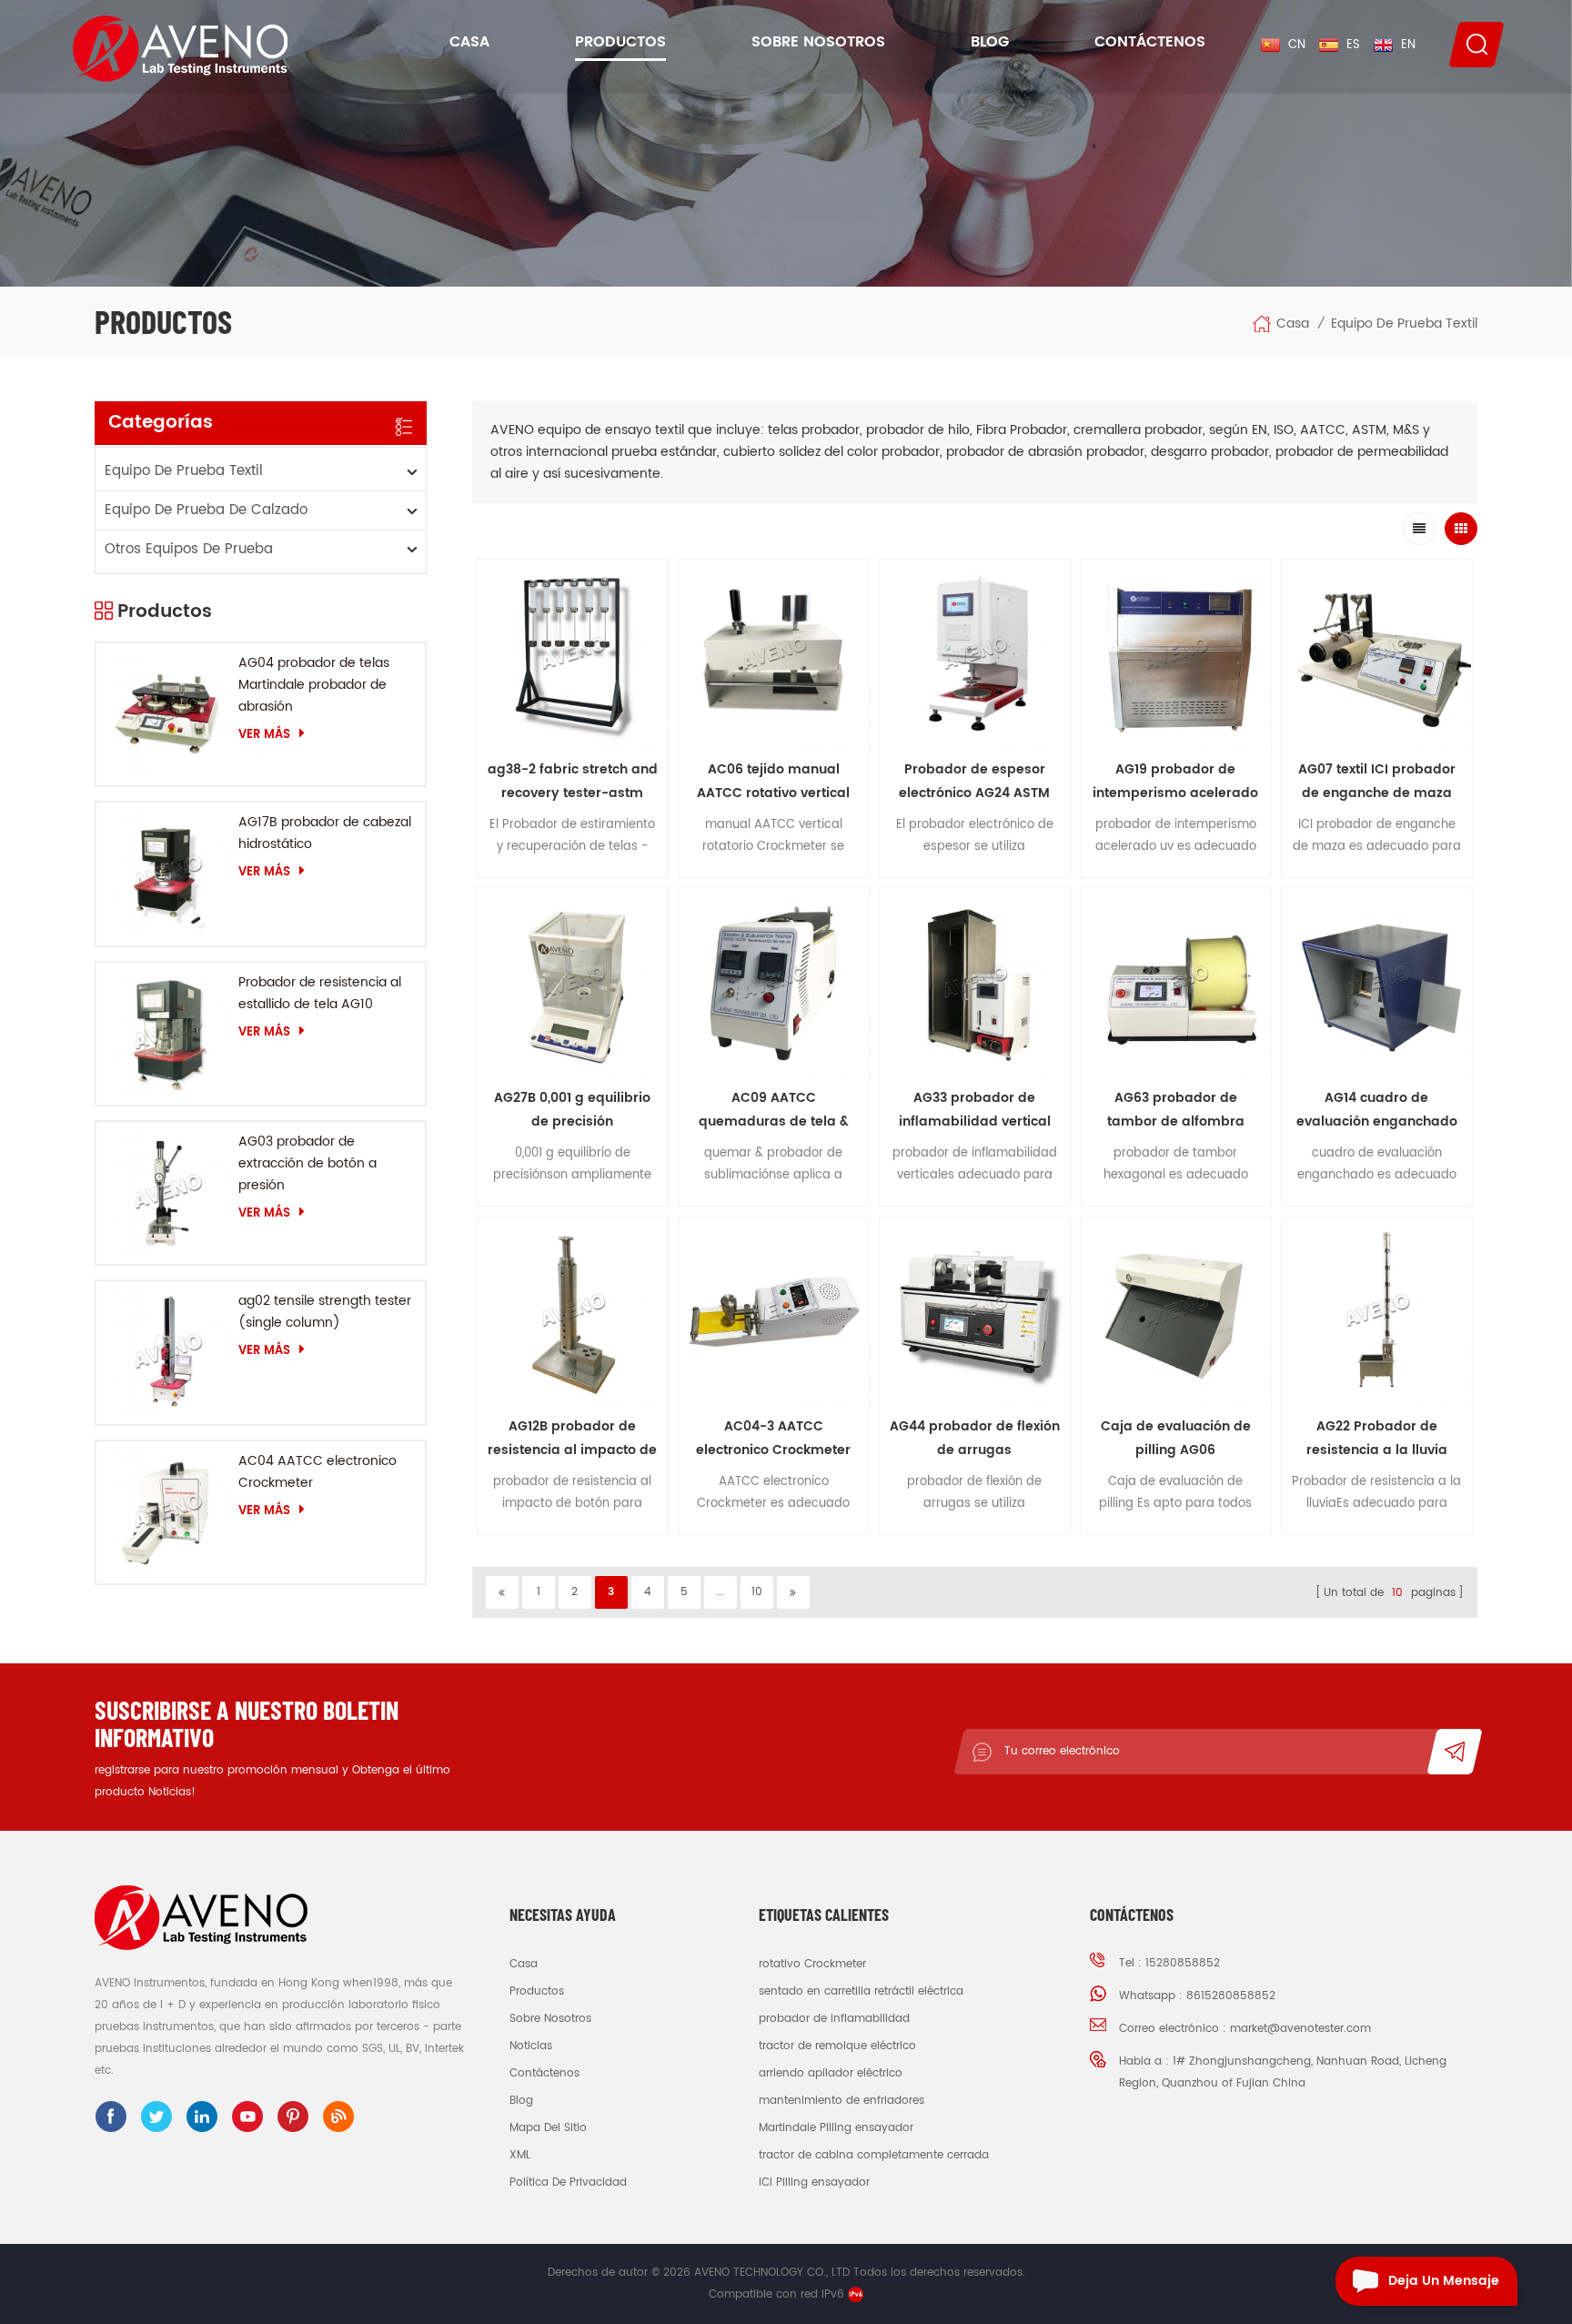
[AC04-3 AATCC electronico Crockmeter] (774, 1312)
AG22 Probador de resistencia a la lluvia (1377, 1438)
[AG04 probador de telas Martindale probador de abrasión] (167, 714)
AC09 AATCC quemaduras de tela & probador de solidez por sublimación (774, 1111)
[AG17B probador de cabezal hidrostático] (167, 874)
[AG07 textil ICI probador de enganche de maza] (1377, 655)
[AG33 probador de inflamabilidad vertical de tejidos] (975, 983)
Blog (990, 42)
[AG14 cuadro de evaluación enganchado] (1377, 983)
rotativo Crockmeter (812, 1964)
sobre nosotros (550, 2019)
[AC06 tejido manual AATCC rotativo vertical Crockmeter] (774, 655)
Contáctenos (1150, 42)
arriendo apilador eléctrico (831, 2073)
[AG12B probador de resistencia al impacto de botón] (573, 1312)
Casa (469, 42)
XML (520, 2155)
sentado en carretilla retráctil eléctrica (861, 1991)
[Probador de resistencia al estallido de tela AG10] (167, 1034)
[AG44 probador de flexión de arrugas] (975, 1312)
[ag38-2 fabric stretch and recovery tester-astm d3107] (573, 655)
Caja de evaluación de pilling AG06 (1176, 1438)
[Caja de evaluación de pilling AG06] (1176, 1312)
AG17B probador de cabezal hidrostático (325, 833)
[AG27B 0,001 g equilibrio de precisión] (573, 983)
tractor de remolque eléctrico (837, 2046)
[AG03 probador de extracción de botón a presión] (167, 1193)
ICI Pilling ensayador (814, 2183)
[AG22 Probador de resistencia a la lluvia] (1377, 1312)
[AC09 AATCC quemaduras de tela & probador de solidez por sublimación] (774, 983)
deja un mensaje (1444, 2281)
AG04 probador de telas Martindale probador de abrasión (314, 685)
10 (757, 1592)
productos (537, 1991)
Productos (620, 42)
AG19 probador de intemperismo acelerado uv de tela (1175, 782)
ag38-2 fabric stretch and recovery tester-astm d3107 (573, 782)
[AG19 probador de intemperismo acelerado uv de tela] (1176, 655)
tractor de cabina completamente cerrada (874, 2155)
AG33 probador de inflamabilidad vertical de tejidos (975, 1111)
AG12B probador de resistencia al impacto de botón (572, 1439)
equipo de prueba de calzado (206, 510)
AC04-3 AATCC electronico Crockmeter (773, 1438)
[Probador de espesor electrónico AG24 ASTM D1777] (975, 655)
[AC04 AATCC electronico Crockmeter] (167, 1512)
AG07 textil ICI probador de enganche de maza (1377, 781)
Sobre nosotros (818, 42)
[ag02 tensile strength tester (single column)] (167, 1352)
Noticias (531, 2046)
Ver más (264, 734)
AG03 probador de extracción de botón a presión (307, 1163)
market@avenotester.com (1300, 2029)
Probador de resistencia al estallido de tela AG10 (320, 993)
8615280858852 (1231, 1996)
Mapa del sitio (548, 2128)
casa (524, 1964)
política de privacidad (568, 2183)
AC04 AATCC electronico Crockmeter (317, 1472)
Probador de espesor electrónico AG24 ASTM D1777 (974, 782)
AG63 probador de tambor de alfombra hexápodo (1176, 1111)
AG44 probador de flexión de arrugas (975, 1438)
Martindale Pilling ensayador (836, 2128)
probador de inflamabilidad (834, 2019)
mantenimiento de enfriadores (841, 2101)
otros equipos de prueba (189, 549)
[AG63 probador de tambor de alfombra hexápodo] (1176, 983)
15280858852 (1183, 1963)
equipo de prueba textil (1404, 324)
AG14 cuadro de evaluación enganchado (1377, 1110)
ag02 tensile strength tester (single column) (325, 1312)
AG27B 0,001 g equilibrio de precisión (572, 1110)
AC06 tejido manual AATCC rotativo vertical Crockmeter (773, 782)
